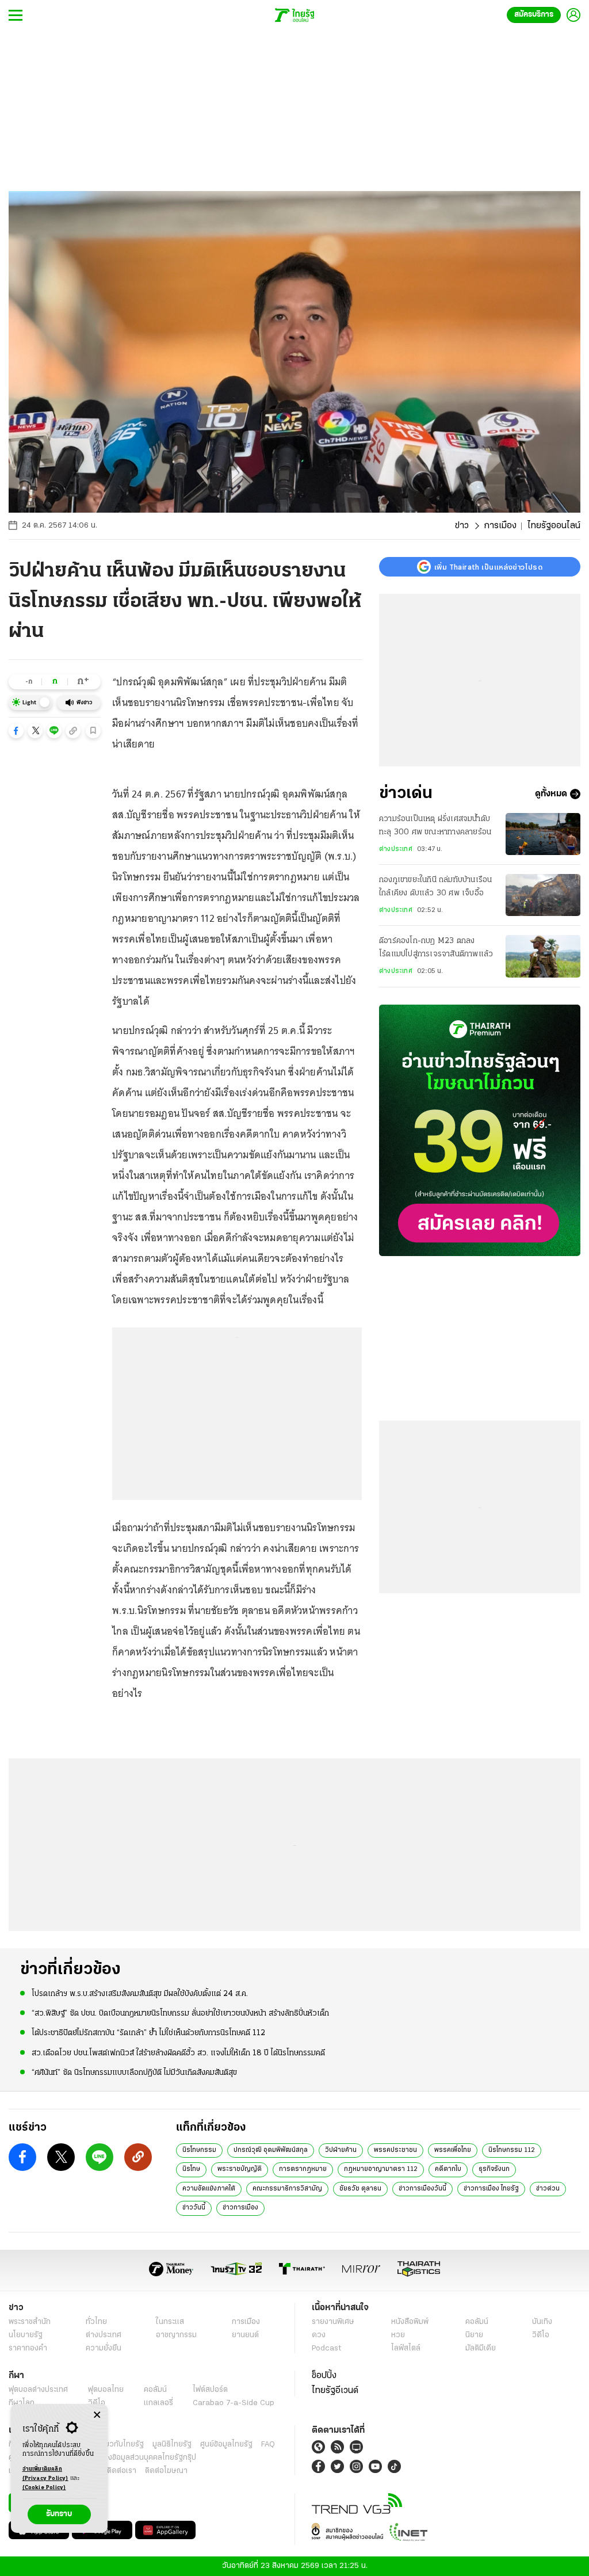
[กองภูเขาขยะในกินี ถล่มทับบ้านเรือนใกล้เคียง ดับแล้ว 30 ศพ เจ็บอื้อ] (543, 895)
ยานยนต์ (245, 2335)
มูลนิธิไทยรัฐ (172, 2445)
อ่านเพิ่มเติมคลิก (45, 2474)
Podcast (326, 2348)
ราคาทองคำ (28, 2348)
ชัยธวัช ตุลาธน (360, 2189)
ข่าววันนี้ (194, 2208)
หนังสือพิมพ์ (410, 2322)
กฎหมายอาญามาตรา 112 (381, 2169)
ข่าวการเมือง (240, 2208)
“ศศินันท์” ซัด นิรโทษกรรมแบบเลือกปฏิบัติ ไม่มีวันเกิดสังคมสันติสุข (134, 2073)
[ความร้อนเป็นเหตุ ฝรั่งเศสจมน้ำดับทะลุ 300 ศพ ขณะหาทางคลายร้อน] (543, 834)
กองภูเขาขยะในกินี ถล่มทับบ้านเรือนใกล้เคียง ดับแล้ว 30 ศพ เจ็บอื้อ (435, 886)
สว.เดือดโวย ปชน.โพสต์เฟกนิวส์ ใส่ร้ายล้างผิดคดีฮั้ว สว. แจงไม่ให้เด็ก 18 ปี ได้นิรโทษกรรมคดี (178, 2053)
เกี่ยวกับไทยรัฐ (121, 2445)
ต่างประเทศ (396, 849)
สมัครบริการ (534, 15)
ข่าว (462, 526)
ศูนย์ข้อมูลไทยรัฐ (226, 2445)
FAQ (268, 2445)
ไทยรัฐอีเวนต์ (335, 2391)
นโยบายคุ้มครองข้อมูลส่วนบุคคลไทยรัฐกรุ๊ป (128, 2458)
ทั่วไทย (96, 2322)
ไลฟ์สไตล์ (406, 2348)
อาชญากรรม (176, 2335)
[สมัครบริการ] (480, 1130)
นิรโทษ (191, 2169)
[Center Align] (97, 2415)
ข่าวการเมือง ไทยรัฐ (491, 2189)
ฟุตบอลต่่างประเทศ (38, 2390)
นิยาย (474, 2335)
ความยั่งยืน (104, 2348)
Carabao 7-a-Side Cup (234, 2403)
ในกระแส (170, 2322)
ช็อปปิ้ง (324, 2376)
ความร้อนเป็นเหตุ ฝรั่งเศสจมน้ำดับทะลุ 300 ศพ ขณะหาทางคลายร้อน (435, 825)
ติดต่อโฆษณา (166, 2471)
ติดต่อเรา (122, 2471)
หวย (398, 2335)
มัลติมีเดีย (481, 2348)
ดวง (319, 2335)
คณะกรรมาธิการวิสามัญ (287, 2189)
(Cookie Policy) (44, 2488)
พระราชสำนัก (30, 2322)
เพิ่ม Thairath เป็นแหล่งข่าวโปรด (488, 567)
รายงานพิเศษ (333, 2322)
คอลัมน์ (477, 2322)
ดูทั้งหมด (551, 794)
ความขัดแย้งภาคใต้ (209, 2189)
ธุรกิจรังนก (494, 2169)
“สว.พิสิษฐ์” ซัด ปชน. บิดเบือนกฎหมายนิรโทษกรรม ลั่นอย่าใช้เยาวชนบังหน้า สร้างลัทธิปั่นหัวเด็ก (180, 2014)
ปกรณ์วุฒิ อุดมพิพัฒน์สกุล (271, 2150)
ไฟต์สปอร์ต (210, 2390)
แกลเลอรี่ (158, 2403)
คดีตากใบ (448, 2169)
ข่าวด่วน (548, 2189)
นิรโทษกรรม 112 (512, 2150)
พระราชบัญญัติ (240, 2169)
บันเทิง (542, 2322)
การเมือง (500, 526)
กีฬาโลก (22, 2403)
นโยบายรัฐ (26, 2335)
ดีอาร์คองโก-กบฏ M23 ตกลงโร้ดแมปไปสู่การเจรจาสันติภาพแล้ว (436, 947)
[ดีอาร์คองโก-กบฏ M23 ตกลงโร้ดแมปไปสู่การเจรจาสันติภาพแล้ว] (543, 956)
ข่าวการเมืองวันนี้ (422, 2189)
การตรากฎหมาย (303, 2169)
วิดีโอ (541, 2335)
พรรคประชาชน (395, 2150)
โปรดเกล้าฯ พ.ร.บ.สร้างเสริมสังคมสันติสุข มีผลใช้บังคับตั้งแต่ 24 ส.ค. (140, 1994)
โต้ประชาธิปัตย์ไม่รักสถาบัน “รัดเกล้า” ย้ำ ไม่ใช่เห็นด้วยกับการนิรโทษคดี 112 (148, 2033)
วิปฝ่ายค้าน (341, 2150)
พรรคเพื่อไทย (453, 2150)
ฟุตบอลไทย (106, 2390)
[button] (16, 731)
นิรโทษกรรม (199, 2150)
